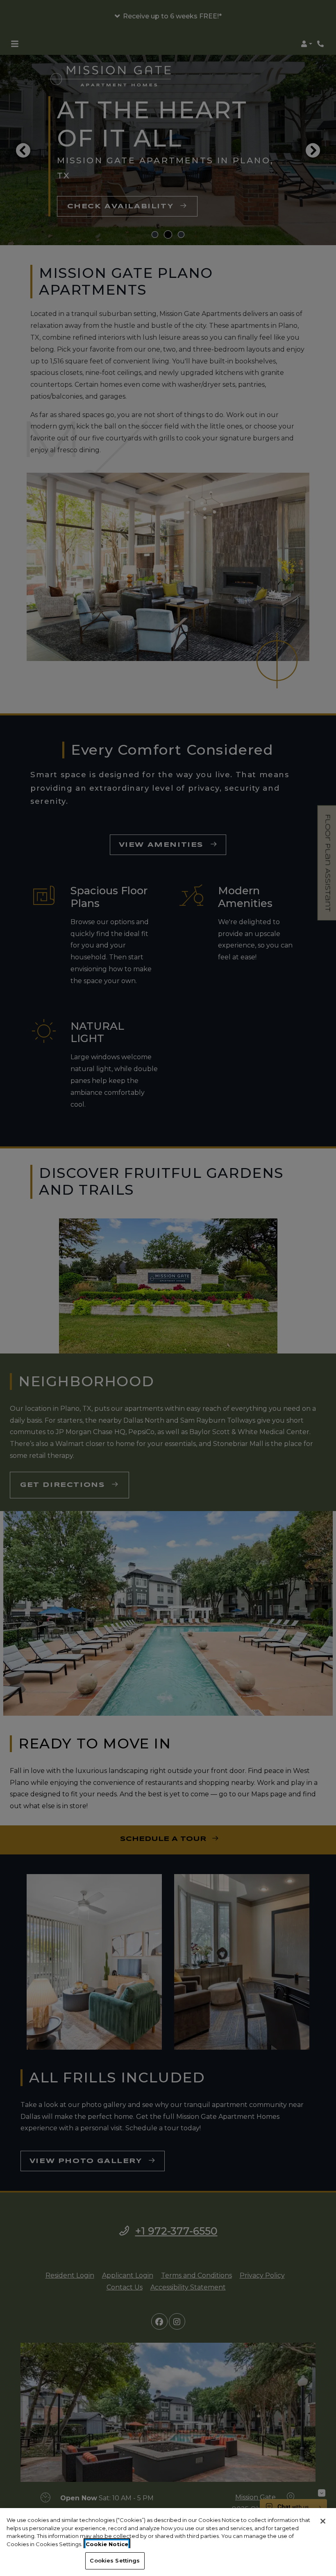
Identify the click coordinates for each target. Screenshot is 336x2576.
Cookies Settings (115, 2560)
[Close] (323, 2521)
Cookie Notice (107, 2544)
